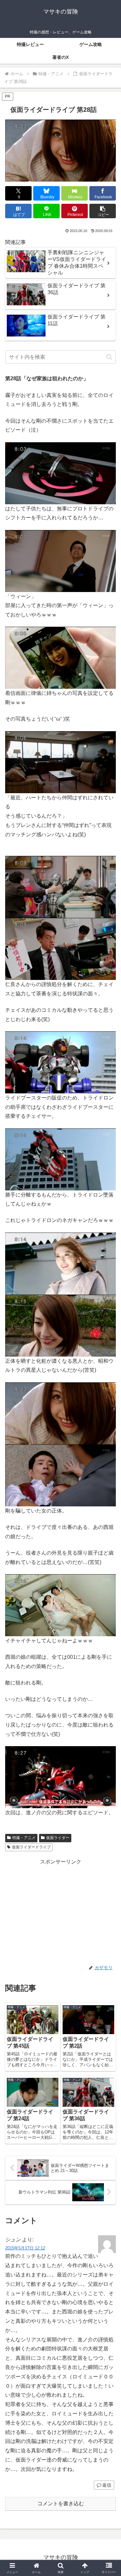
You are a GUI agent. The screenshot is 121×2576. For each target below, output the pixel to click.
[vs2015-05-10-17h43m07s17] (60, 886)
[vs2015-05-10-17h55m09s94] (60, 1413)
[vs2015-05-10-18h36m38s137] (60, 1605)
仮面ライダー (58, 1838)
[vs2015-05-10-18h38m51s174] (60, 1777)
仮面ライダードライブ (31, 1847)
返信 (107, 2485)
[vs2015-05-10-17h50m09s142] (60, 1263)
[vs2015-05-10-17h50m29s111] (60, 1325)
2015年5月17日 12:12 (25, 2248)
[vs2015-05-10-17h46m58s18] (60, 1062)
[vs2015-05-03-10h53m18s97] (60, 762)
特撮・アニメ (24, 1838)
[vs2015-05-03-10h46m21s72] (60, 473)
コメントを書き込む (61, 2504)
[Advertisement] (60, 1911)
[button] (103, 211)
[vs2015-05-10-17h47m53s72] (60, 1159)
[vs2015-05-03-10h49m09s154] (60, 657)
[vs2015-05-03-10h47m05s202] (60, 560)
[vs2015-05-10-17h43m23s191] (60, 948)
